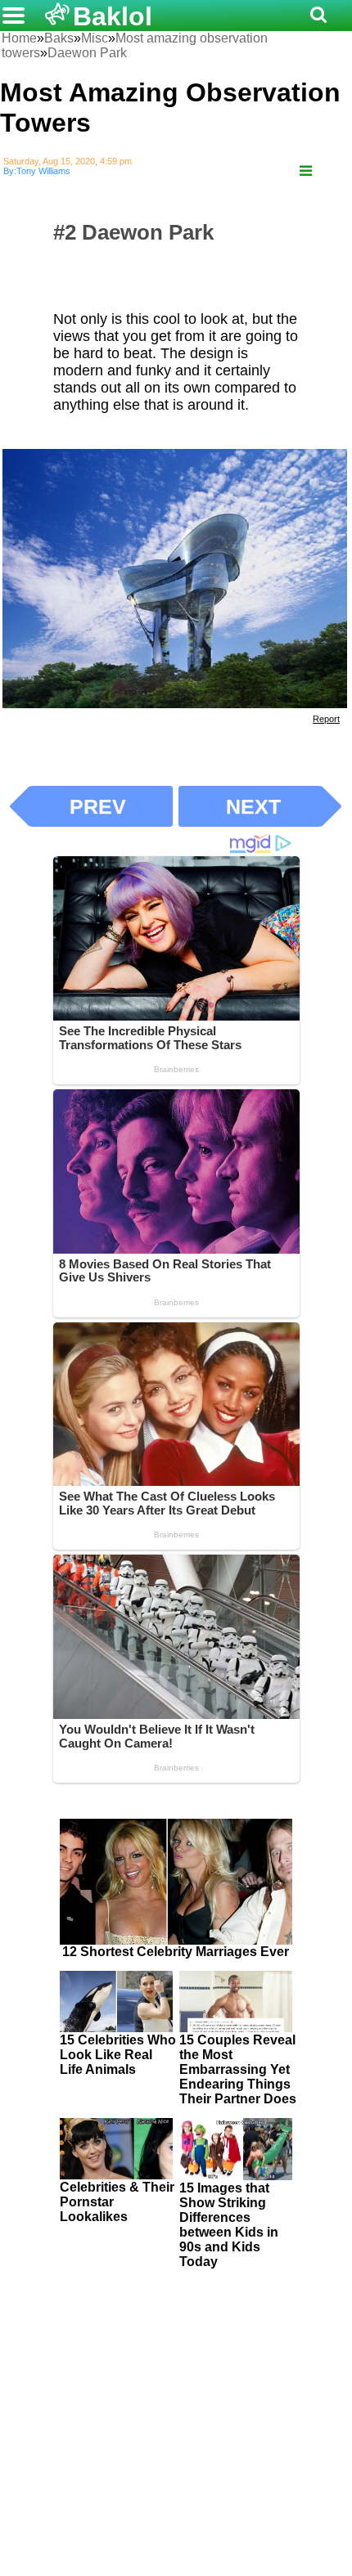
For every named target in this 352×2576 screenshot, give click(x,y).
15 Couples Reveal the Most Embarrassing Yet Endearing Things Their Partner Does (238, 2069)
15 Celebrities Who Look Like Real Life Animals (118, 2055)
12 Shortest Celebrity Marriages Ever (176, 1952)
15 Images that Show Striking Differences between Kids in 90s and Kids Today (229, 2225)
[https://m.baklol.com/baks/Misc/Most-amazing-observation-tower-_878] (306, 171)
